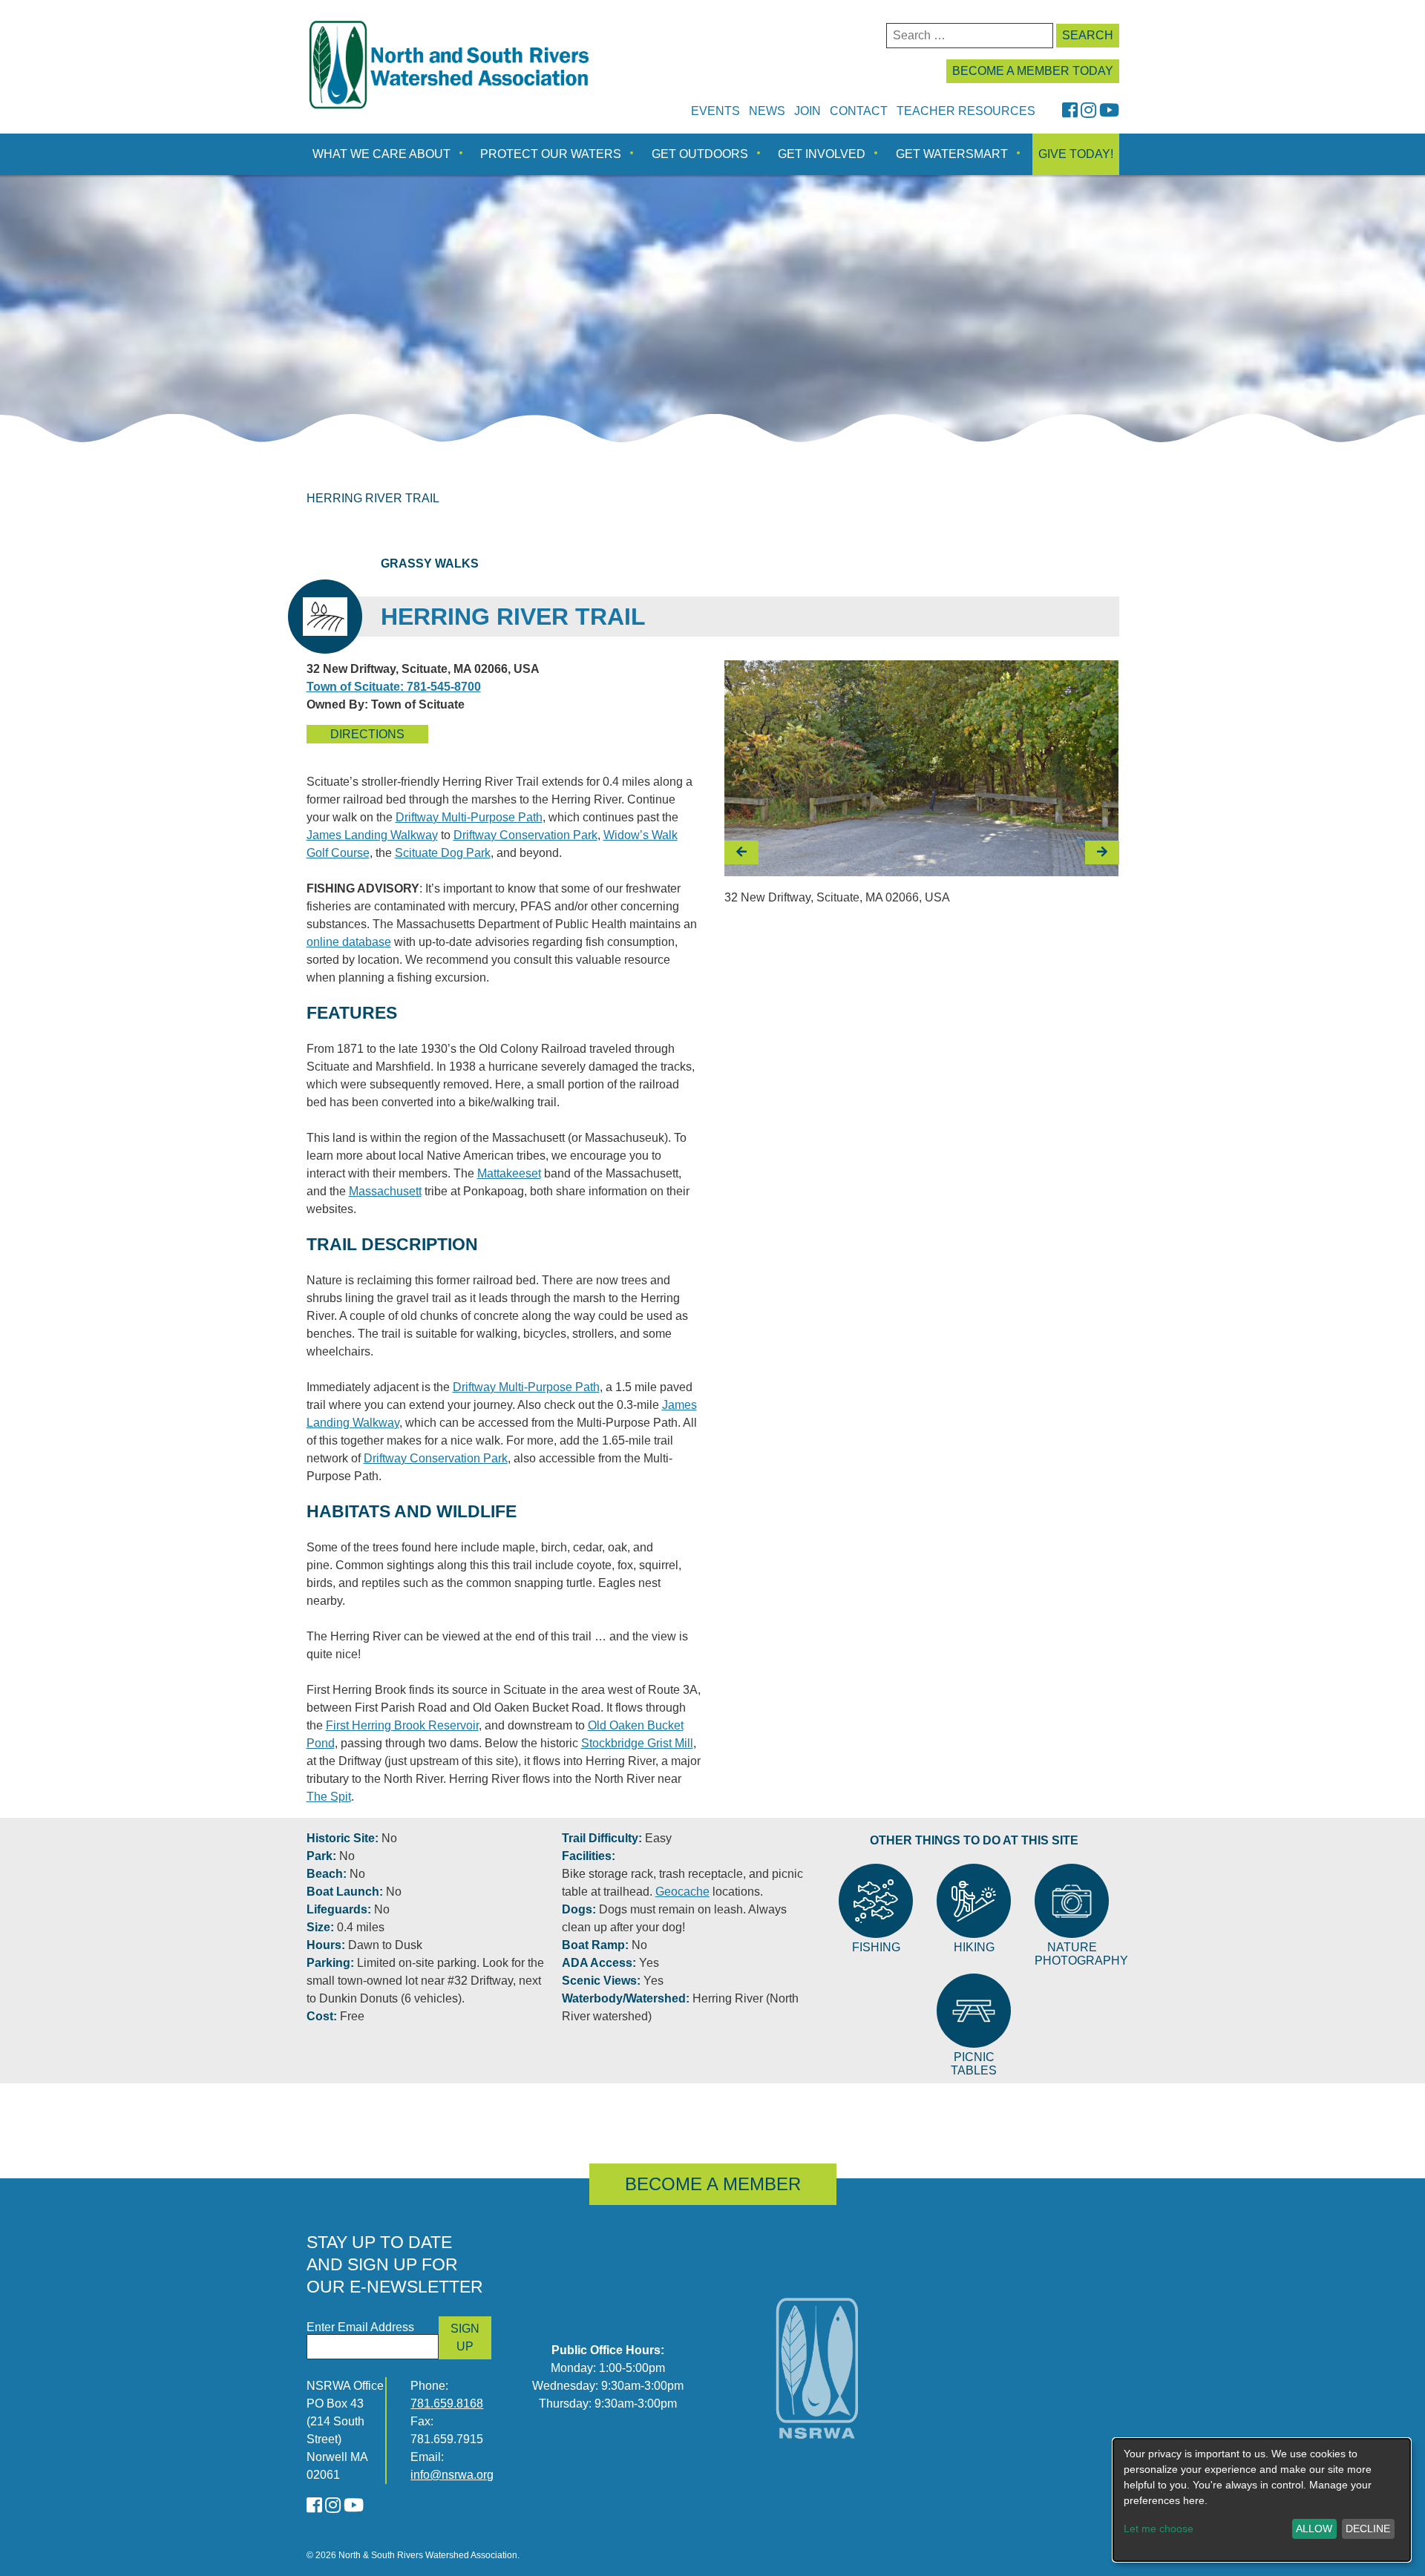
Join (807, 111)
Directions (367, 734)
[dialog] (1262, 2500)
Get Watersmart (952, 154)
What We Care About (381, 154)
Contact (859, 111)
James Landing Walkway (372, 835)
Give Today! (1076, 154)
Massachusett (385, 1191)
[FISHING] (876, 1901)
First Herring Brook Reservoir (402, 1725)
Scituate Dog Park (443, 853)
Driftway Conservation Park (525, 835)
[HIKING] (974, 1901)
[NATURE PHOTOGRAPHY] (1072, 1901)
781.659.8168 (447, 2403)
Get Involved (822, 154)
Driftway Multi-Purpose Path (469, 817)
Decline (1368, 2529)
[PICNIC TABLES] (974, 2011)
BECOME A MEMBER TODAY (1033, 71)
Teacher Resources (966, 111)
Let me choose (1159, 2529)
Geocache (682, 1892)
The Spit (329, 1797)
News (767, 111)
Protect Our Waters (551, 154)
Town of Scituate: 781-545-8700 (394, 687)
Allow (1314, 2529)
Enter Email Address (360, 2327)
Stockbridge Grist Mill (637, 1743)
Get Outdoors (700, 154)
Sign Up (465, 2337)
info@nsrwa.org (452, 2475)
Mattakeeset (509, 1173)
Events (715, 111)
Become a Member (713, 2184)
